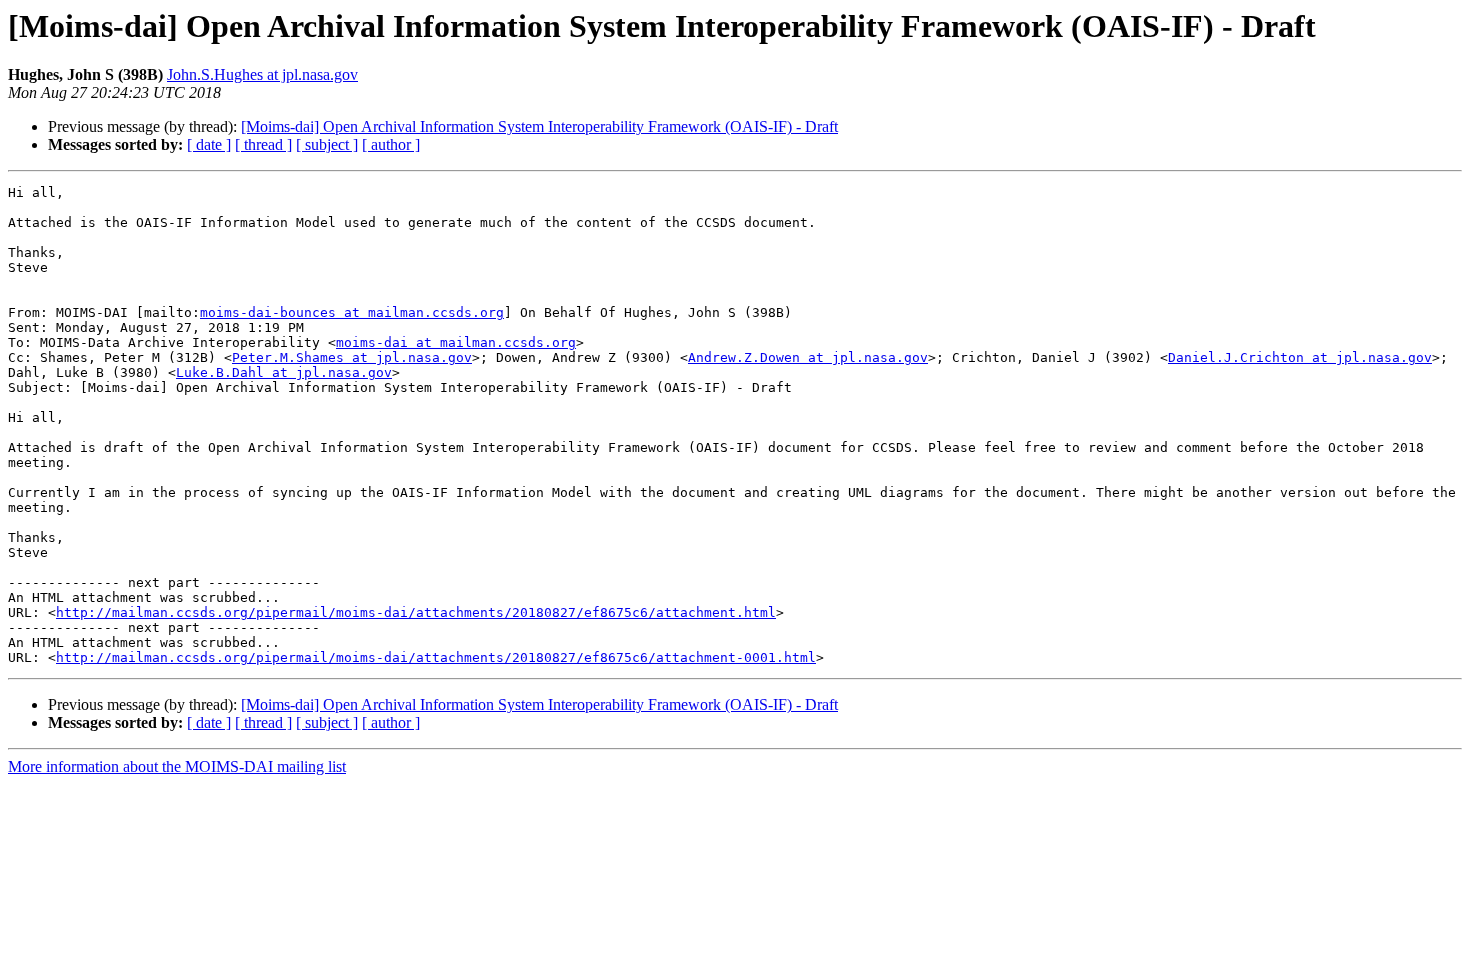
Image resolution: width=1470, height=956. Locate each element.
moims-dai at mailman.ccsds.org (456, 342)
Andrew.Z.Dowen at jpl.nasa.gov (808, 357)
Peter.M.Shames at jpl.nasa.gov (352, 357)
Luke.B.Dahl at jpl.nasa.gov (284, 372)
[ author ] (391, 144)
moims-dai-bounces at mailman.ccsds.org (352, 312)
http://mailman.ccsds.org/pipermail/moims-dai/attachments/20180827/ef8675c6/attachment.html (416, 612)
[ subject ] (327, 144)
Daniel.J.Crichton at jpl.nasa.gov (1300, 357)
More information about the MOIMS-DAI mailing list (177, 766)
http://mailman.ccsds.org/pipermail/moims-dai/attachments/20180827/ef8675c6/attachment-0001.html (436, 657)
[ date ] (209, 144)
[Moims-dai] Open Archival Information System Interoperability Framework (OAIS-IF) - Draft (539, 126)
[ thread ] (263, 144)
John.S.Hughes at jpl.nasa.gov (262, 74)
